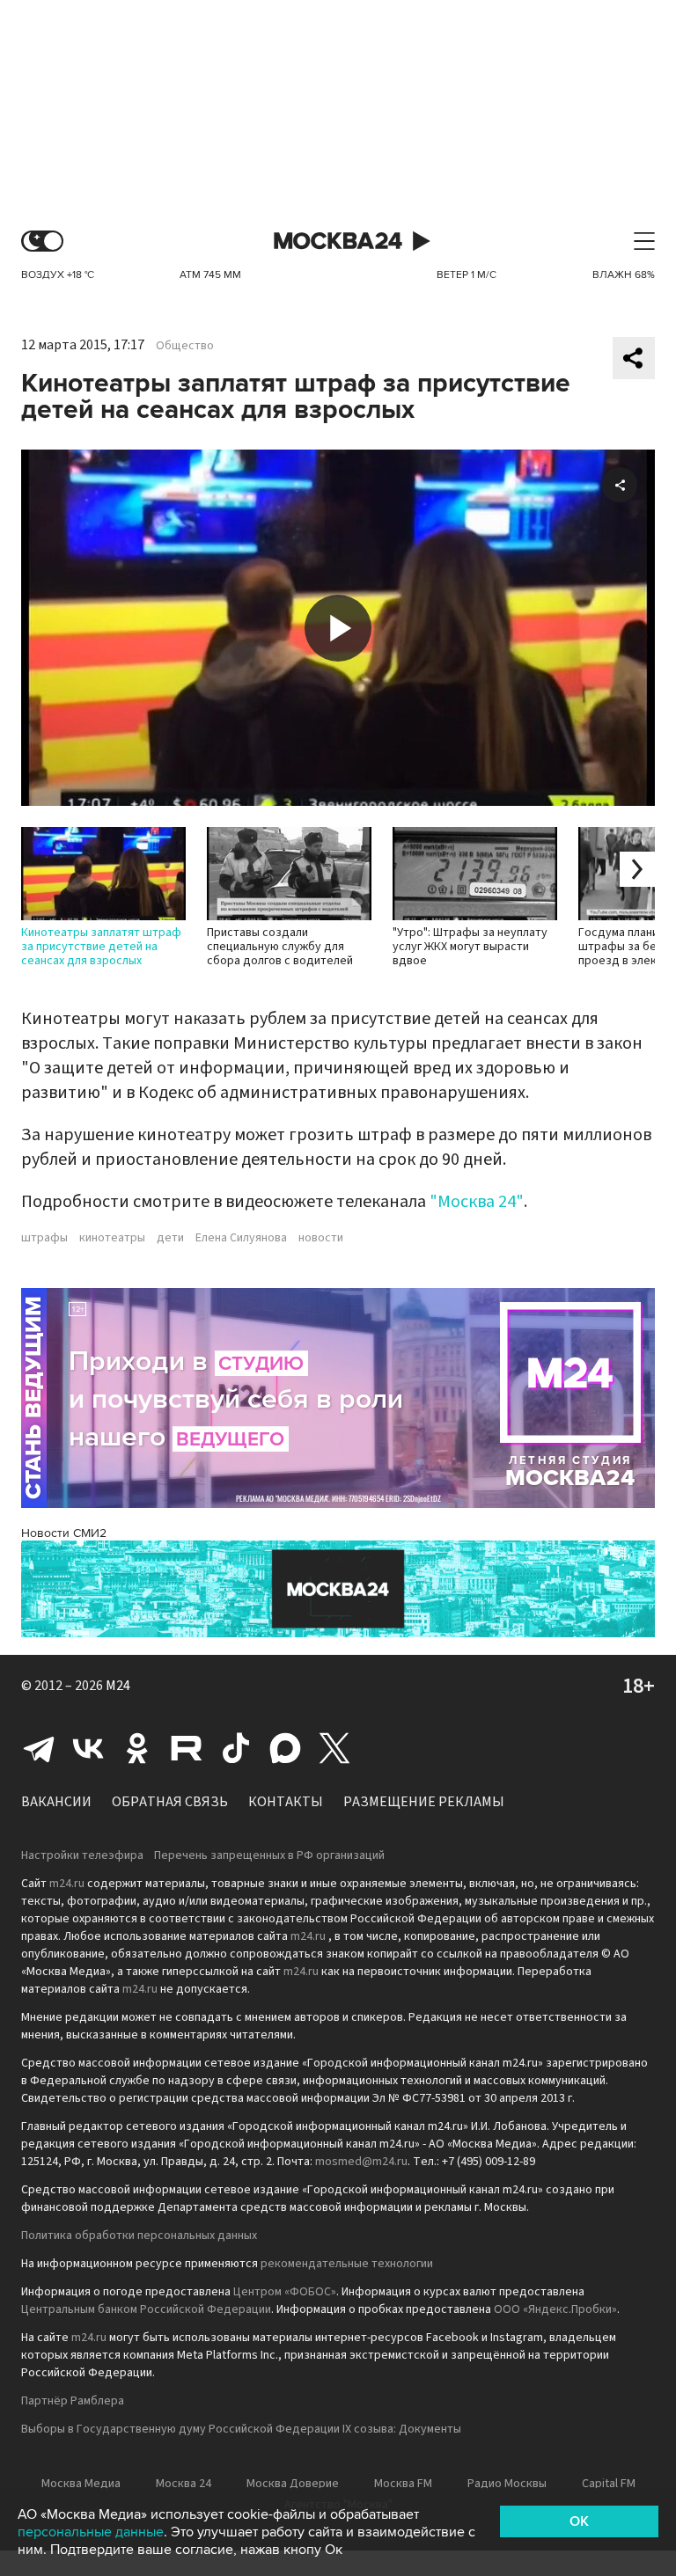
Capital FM (609, 2484)
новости (321, 1238)
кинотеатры (112, 1238)
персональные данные (91, 2532)
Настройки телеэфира (82, 1855)
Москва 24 (338, 241)
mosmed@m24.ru (361, 2162)
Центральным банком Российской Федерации (146, 2309)
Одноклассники (137, 1748)
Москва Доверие (293, 2484)
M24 (118, 1686)
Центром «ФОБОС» (285, 2292)
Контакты (286, 1802)
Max (285, 1748)
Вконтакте (88, 1748)
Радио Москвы (507, 2484)
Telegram (39, 1748)
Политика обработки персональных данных (139, 2236)
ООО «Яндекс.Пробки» (555, 2309)
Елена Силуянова (241, 1238)
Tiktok (236, 1748)
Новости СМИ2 (64, 1533)
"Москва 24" (477, 1202)
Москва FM (403, 2484)
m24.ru (67, 1884)
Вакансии (56, 1802)
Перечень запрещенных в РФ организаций (269, 1855)
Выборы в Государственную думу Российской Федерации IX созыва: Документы (241, 2429)
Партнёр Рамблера (73, 2401)
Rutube (187, 1748)
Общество (185, 346)
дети (170, 1238)
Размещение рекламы (424, 1802)
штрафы (44, 1238)
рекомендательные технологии (347, 2264)
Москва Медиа (81, 2484)
